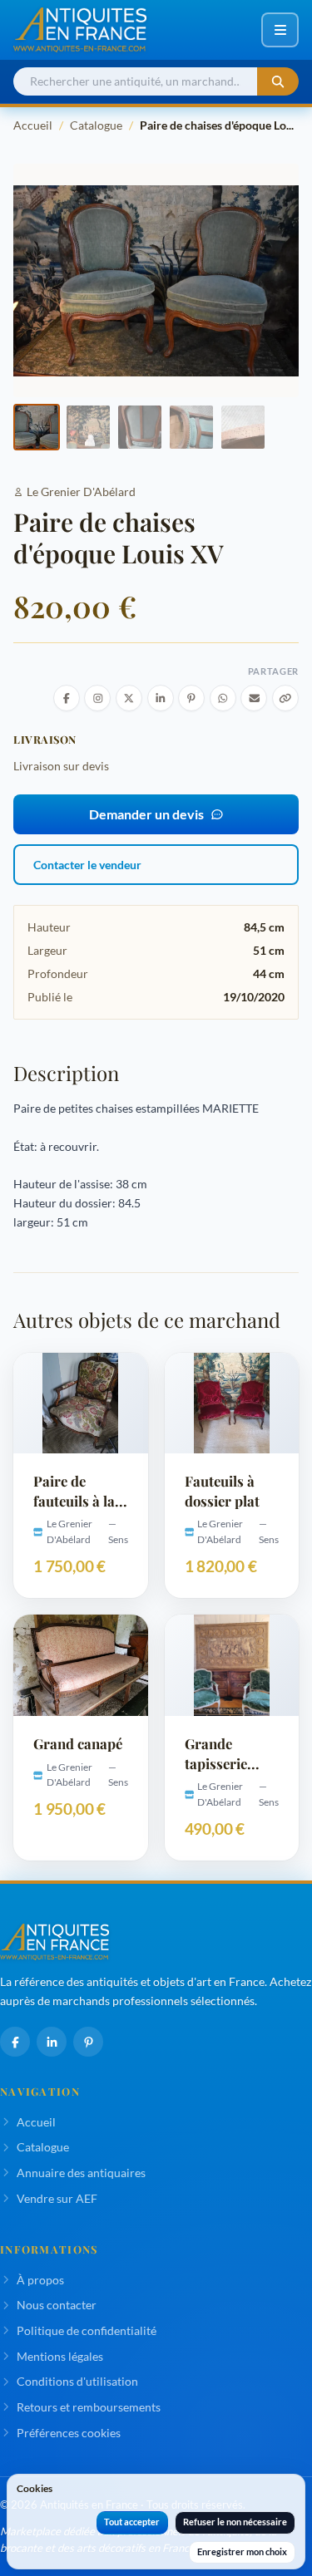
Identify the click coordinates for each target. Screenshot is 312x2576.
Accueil (33, 125)
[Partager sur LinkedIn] (161, 698)
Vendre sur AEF (57, 2198)
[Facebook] (15, 2042)
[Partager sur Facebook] (67, 698)
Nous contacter (57, 2305)
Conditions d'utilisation (77, 2381)
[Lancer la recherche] (278, 82)
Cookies (35, 2488)
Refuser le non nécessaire (235, 2522)
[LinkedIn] (52, 2042)
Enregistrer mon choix (242, 2551)
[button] (37, 427)
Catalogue (96, 125)
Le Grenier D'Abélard (81, 492)
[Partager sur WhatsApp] (223, 698)
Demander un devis (146, 814)
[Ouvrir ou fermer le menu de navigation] (280, 30)
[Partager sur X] (129, 698)
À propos (40, 2280)
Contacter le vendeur (87, 865)
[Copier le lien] (285, 698)
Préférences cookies (69, 2433)
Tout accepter (132, 2522)
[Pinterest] (88, 2042)
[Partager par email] (254, 698)
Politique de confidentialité (87, 2330)
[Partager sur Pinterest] (191, 698)
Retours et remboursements (89, 2407)
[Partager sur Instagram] (97, 698)
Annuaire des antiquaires (81, 2173)
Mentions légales (60, 2356)
